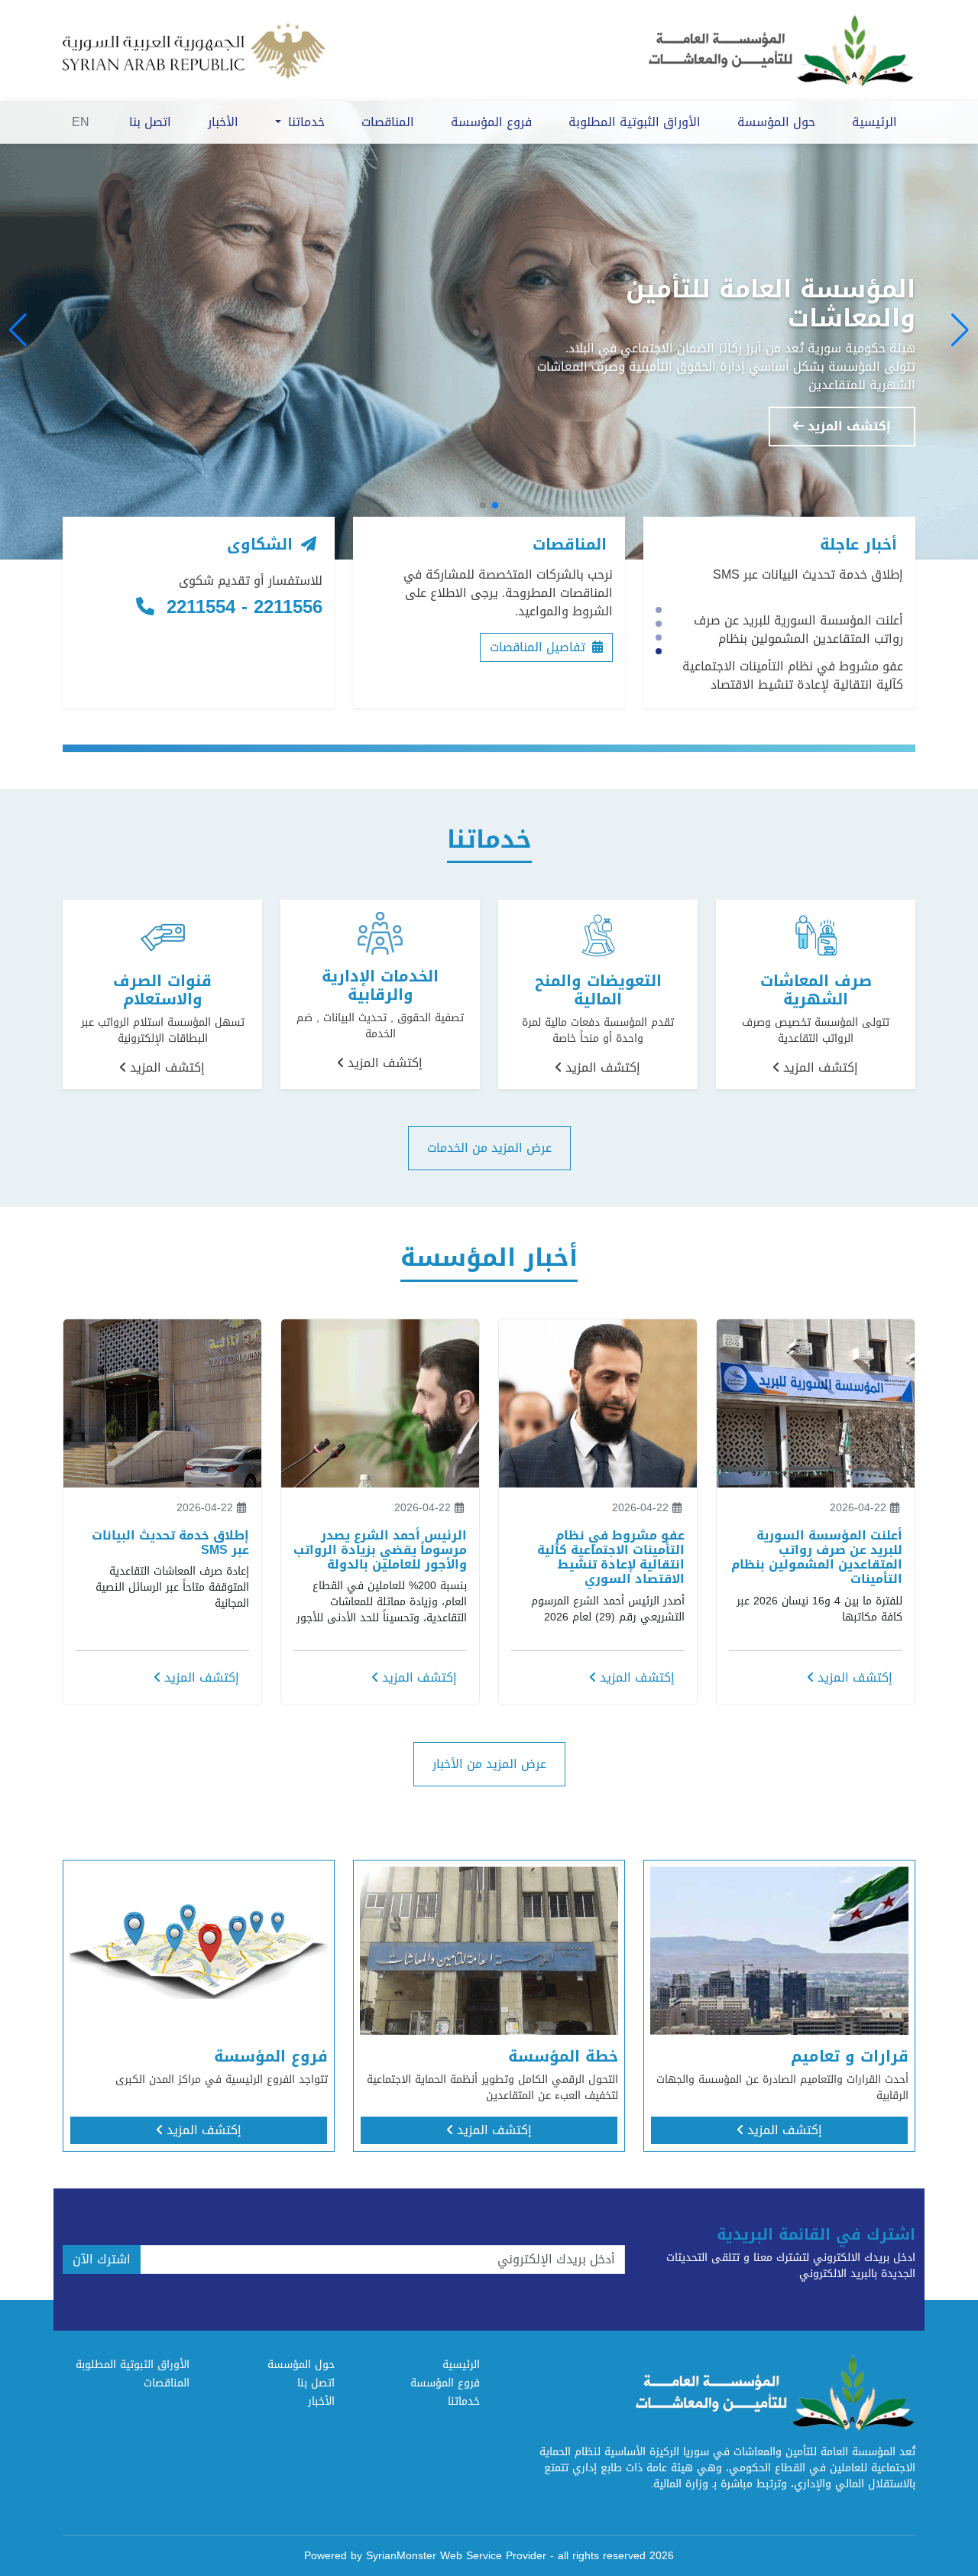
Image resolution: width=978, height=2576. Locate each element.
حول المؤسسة (776, 122)
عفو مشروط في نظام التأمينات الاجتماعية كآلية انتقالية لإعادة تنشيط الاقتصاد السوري (793, 646)
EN (81, 122)
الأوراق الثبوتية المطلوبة (635, 122)
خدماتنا (464, 2401)
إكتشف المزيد (847, 426)
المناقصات (388, 122)
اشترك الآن (102, 2259)
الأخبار (223, 122)
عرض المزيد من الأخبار (489, 1764)
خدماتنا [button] (304, 122)
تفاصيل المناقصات (539, 647)
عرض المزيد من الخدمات (489, 1148)
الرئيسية (874, 122)
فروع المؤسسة (491, 122)
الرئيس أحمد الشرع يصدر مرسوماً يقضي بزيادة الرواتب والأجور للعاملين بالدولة (798, 682)
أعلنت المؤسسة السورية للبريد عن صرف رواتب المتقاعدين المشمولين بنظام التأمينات (798, 600)
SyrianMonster (401, 2556)
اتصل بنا (150, 122)
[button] (960, 330)
